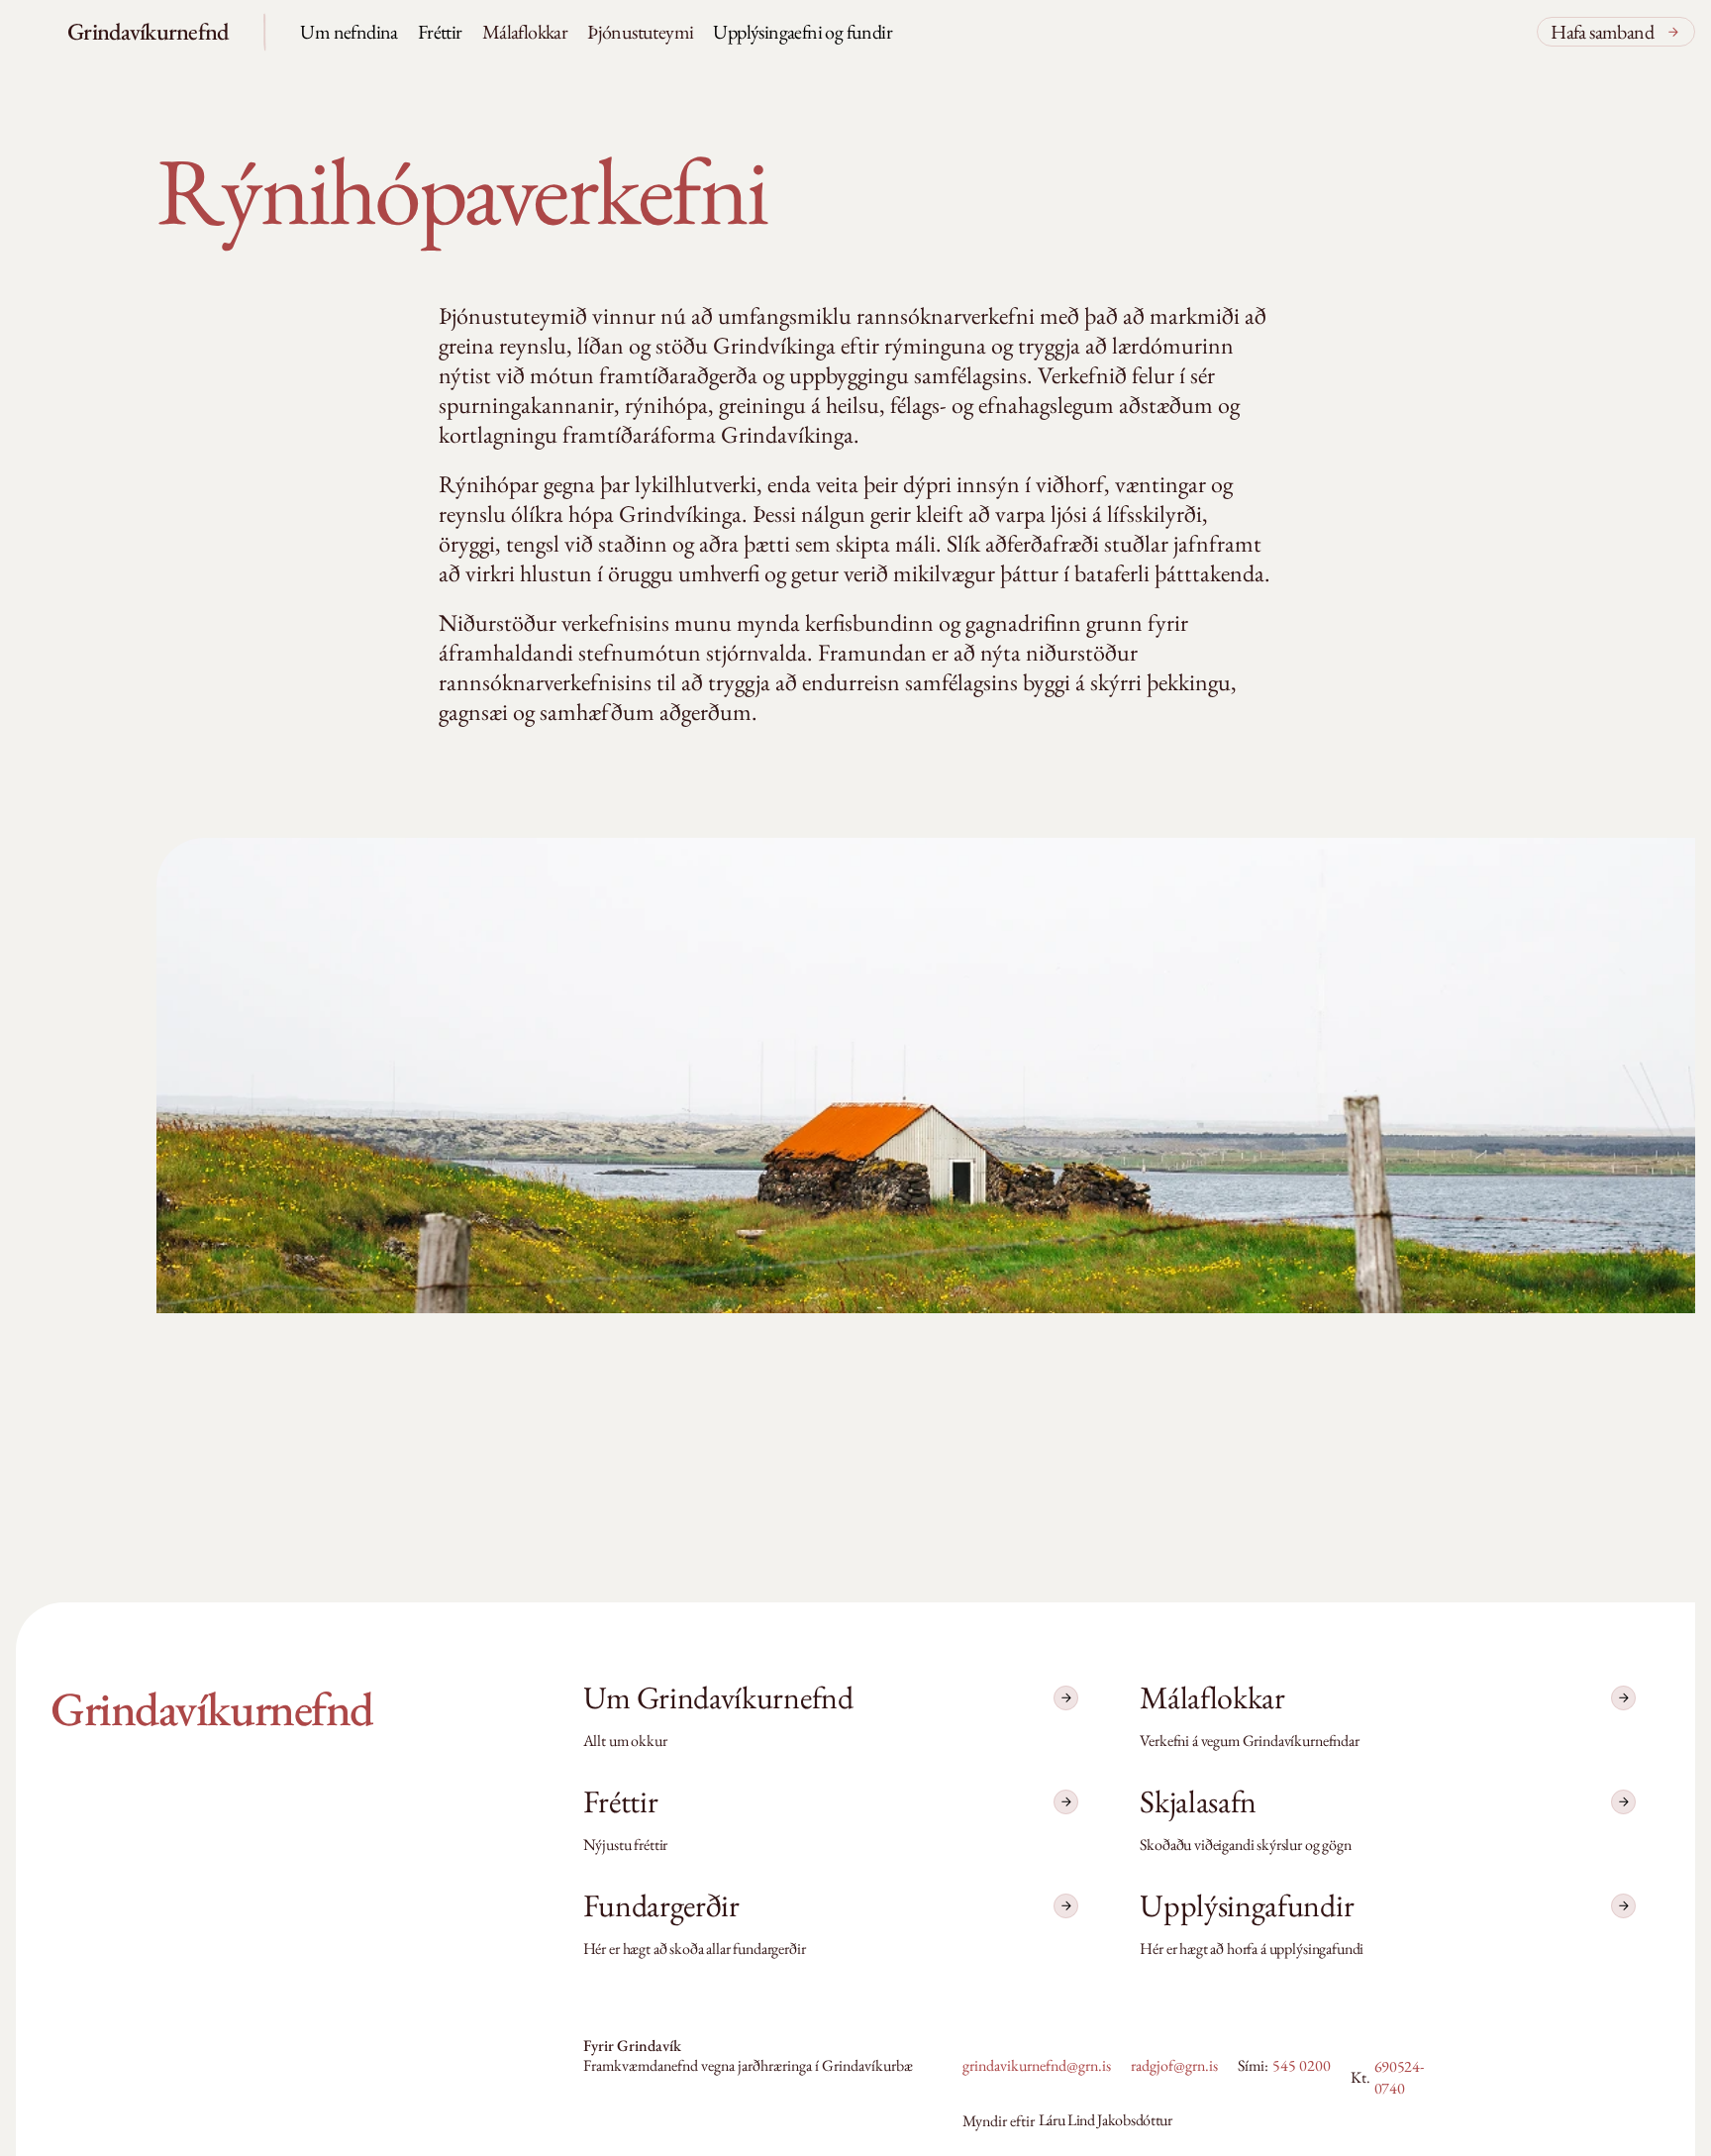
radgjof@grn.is (1174, 2065)
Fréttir (440, 32)
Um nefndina (349, 32)
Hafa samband (1602, 32)
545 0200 (1302, 2065)
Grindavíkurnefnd (148, 31)
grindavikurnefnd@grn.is (1037, 2065)
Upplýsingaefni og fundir (803, 32)
